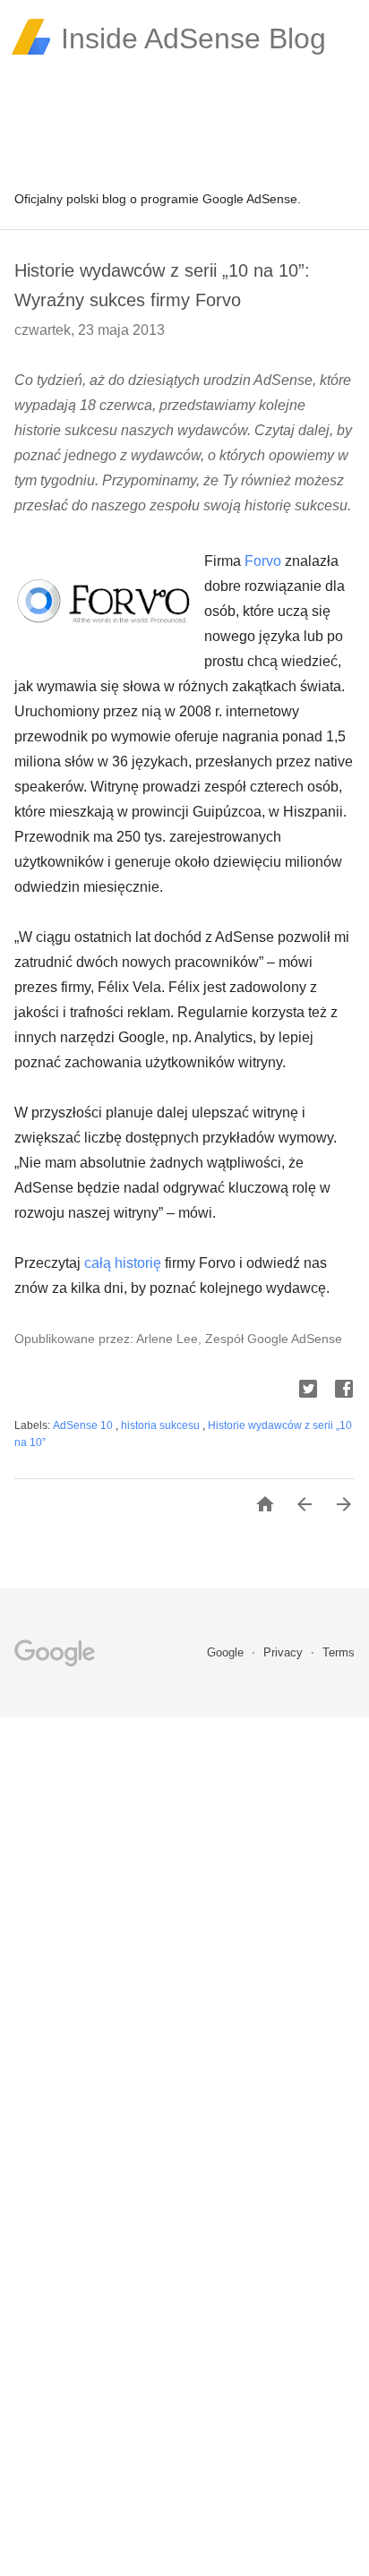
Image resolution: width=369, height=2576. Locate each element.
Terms (339, 1652)
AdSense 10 (84, 1425)
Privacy (285, 1652)
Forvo (263, 561)
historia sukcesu (162, 1425)
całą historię (123, 1263)
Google (227, 1652)
